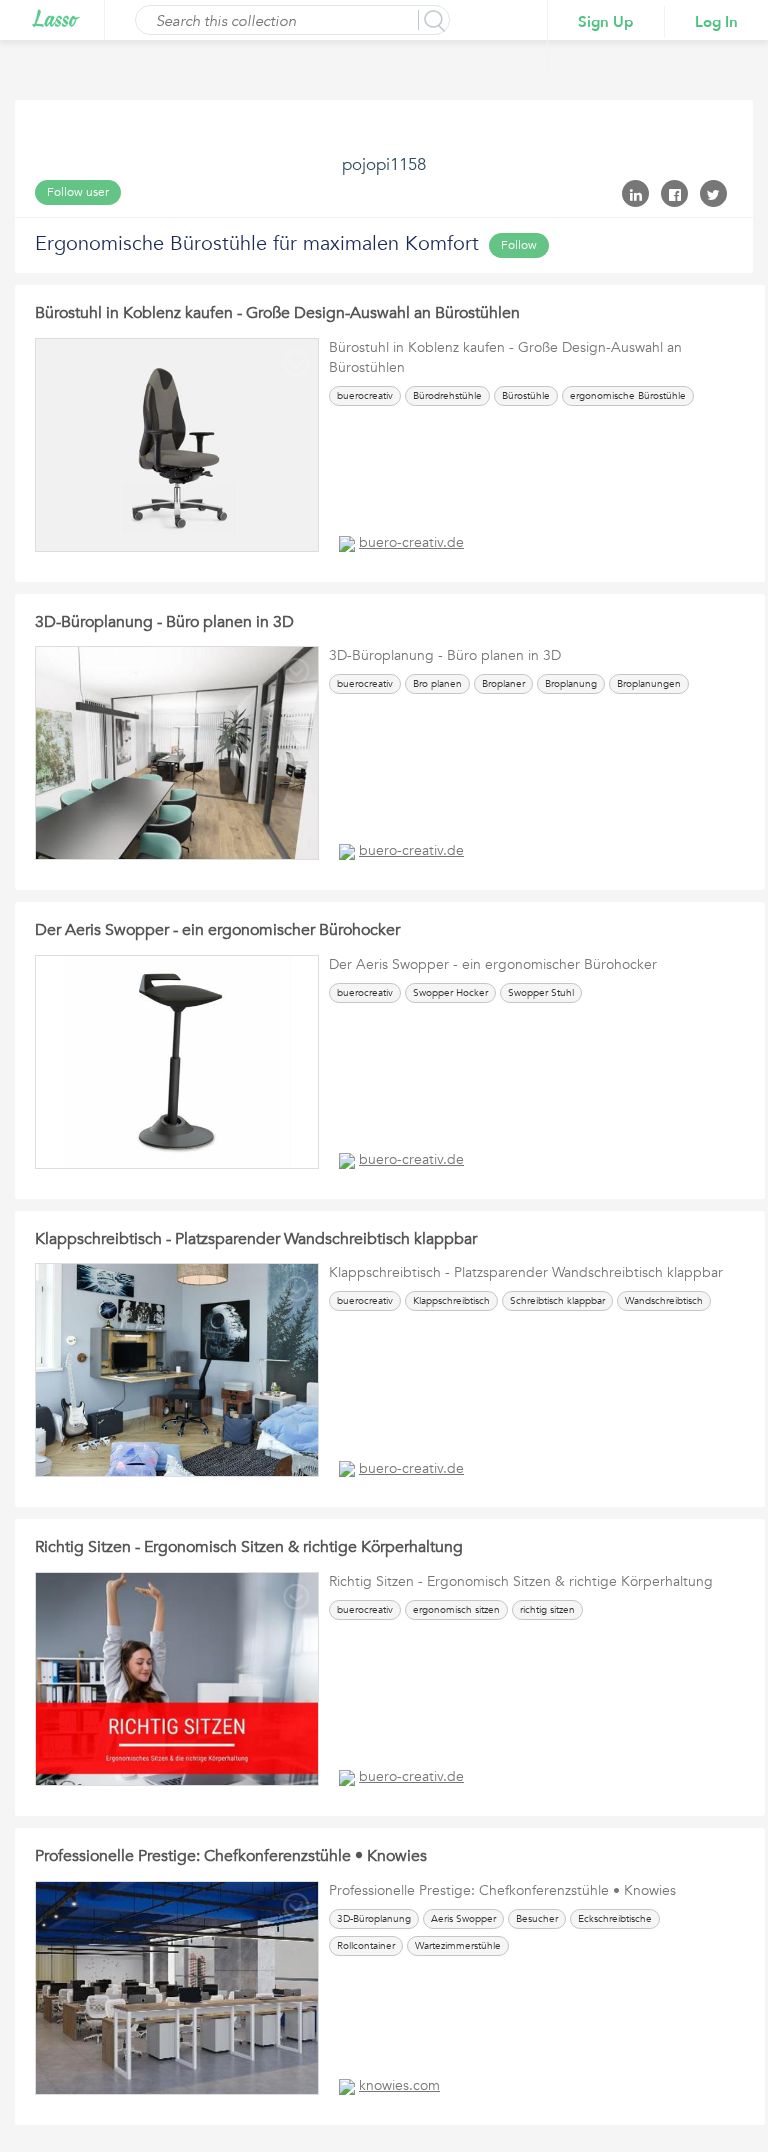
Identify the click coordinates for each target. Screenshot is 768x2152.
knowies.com (399, 2085)
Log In (716, 22)
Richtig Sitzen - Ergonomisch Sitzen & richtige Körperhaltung (249, 1547)
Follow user (78, 192)
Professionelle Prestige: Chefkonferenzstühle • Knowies (231, 1856)
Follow (519, 245)
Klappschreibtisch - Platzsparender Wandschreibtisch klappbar (256, 1239)
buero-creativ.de (411, 542)
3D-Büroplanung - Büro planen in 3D (164, 622)
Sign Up (606, 22)
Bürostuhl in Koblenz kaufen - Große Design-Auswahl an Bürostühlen (277, 313)
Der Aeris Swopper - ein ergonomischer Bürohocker (217, 930)
